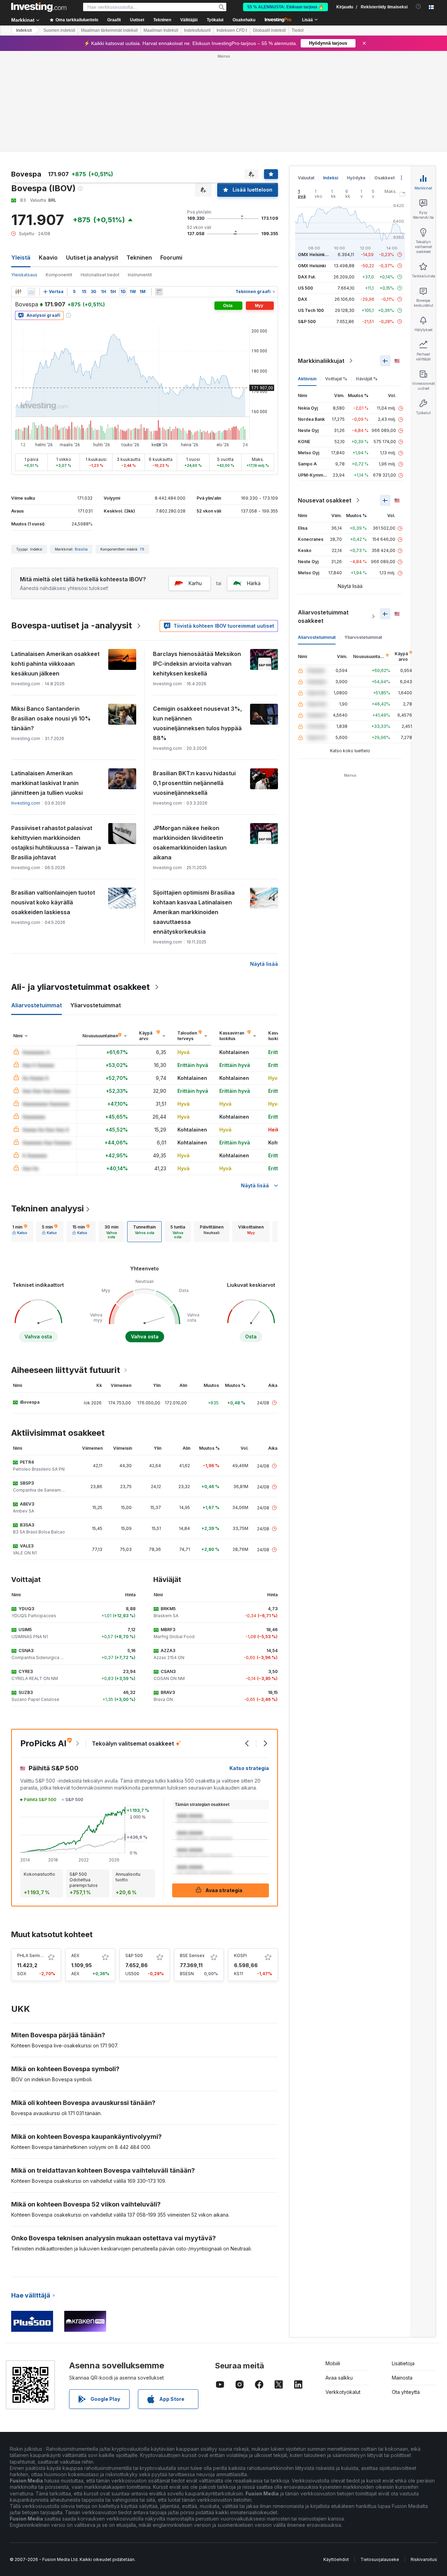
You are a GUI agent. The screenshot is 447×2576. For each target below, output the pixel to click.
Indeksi (331, 178)
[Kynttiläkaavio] (18, 292)
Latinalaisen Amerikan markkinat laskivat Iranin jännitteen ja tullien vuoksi (47, 783)
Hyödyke (356, 178)
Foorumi (171, 257)
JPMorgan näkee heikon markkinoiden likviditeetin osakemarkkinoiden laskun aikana (190, 843)
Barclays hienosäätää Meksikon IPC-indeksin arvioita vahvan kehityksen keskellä (197, 664)
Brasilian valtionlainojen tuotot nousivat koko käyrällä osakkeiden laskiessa (53, 902)
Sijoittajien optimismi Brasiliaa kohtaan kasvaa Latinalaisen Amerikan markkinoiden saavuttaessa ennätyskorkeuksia (194, 912)
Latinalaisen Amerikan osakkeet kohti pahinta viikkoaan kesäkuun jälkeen (55, 664)
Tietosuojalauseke (380, 2559)
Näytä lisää (264, 964)
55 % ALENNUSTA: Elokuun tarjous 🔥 (285, 7)
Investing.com (26, 803)
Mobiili (333, 2363)
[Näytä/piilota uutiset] (159, 292)
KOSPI (240, 1955)
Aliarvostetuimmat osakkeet (323, 617)
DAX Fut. (307, 277)
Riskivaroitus (424, 2559)
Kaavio (48, 257)
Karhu (195, 583)
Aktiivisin (307, 379)
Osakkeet (384, 178)
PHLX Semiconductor (39, 1955)
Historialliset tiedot (100, 275)
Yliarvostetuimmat (363, 637)
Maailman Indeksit (161, 30)
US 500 (305, 288)
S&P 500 (134, 1955)
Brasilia (81, 549)
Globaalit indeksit (269, 30)
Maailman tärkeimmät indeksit (109, 30)
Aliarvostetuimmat (317, 637)
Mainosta (402, 2378)
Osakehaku (244, 20)
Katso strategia (249, 1768)
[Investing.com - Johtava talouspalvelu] (39, 7)
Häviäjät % (367, 379)
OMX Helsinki (312, 266)
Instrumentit (140, 275)
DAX (303, 299)
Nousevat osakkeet (325, 500)
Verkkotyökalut (343, 2392)
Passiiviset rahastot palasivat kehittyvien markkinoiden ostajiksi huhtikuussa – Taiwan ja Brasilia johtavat (56, 843)
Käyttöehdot (336, 2559)
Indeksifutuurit (197, 30)
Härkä (254, 583)
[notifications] (419, 6)
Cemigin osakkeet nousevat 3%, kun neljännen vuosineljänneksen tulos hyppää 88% (197, 723)
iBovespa (30, 1402)
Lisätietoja (403, 2363)
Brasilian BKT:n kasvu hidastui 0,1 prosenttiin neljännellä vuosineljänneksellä (194, 783)
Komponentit (59, 275)
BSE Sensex (192, 1955)
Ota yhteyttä (406, 2392)
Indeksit (24, 30)
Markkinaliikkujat (321, 361)
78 (142, 549)
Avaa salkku (339, 2378)
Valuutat (306, 178)
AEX (75, 1955)
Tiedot (298, 30)
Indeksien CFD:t (232, 30)
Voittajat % (336, 379)
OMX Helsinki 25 (315, 255)
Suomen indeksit (59, 30)
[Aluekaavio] (31, 292)
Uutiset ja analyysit (92, 257)
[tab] (20, 1232)
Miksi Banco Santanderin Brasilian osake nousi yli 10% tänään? (51, 718)
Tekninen (139, 257)
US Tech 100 (311, 310)
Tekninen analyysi (47, 1208)
